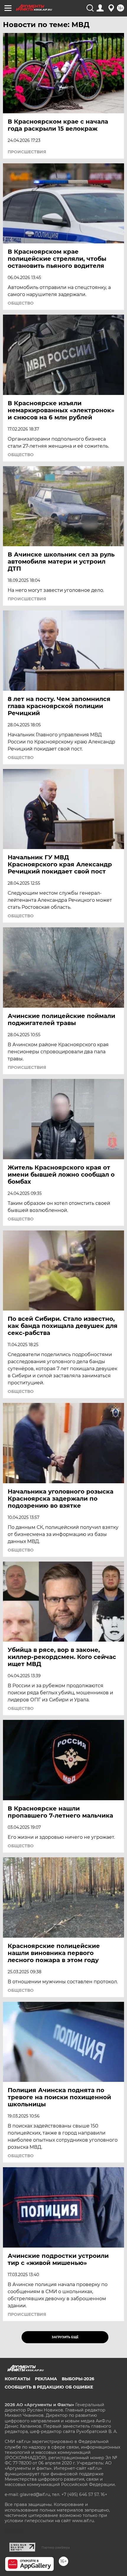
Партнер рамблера (56, 2547)
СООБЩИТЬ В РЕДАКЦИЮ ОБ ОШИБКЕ (49, 2387)
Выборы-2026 (78, 2379)
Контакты (17, 2379)
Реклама (46, 2379)
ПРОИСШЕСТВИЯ (27, 152)
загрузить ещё (65, 2337)
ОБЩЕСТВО (21, 303)
